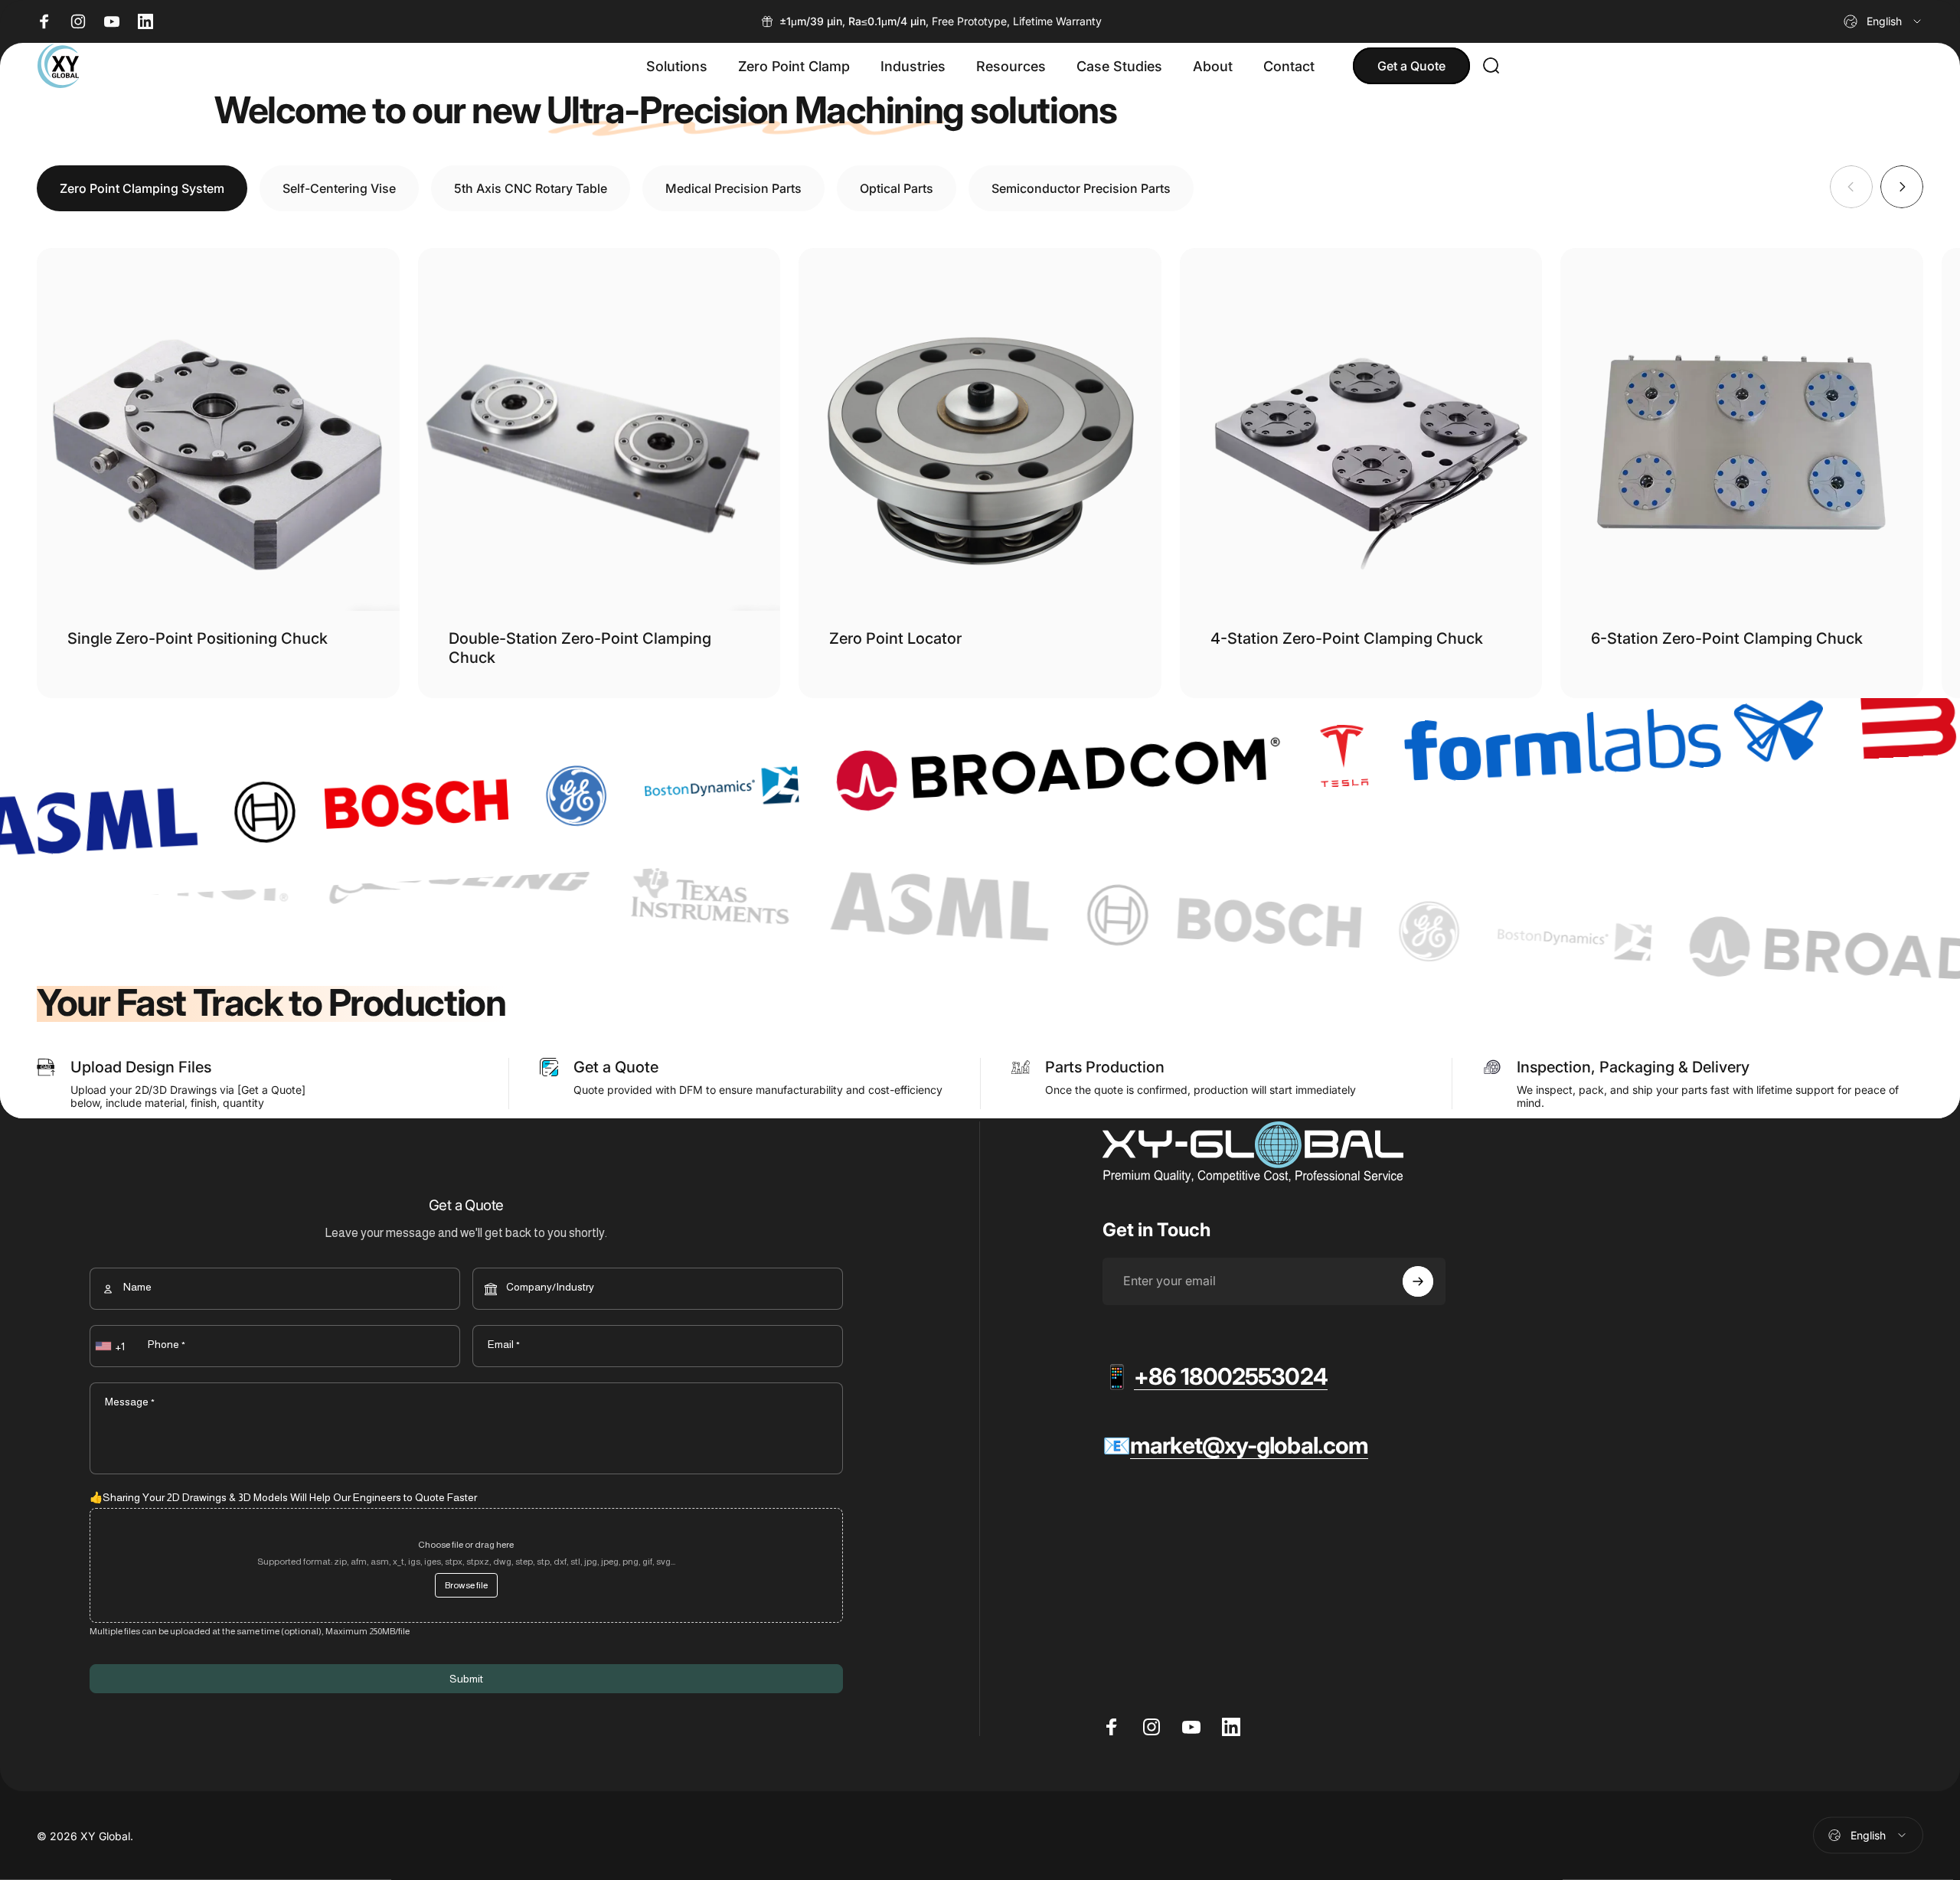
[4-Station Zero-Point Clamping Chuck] (1361, 429)
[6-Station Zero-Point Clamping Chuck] (1742, 429)
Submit (466, 1679)
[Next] (1902, 187)
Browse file (466, 1585)
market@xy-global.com (1249, 1445)
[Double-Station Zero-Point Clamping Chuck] (599, 429)
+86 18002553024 (1231, 1376)
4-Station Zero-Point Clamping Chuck (1347, 638)
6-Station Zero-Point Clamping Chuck (1727, 638)
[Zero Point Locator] (980, 429)
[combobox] (1883, 21)
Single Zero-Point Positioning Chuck (198, 638)
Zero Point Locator (895, 638)
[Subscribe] (1418, 1281)
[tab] (142, 188)
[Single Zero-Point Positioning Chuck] (218, 429)
